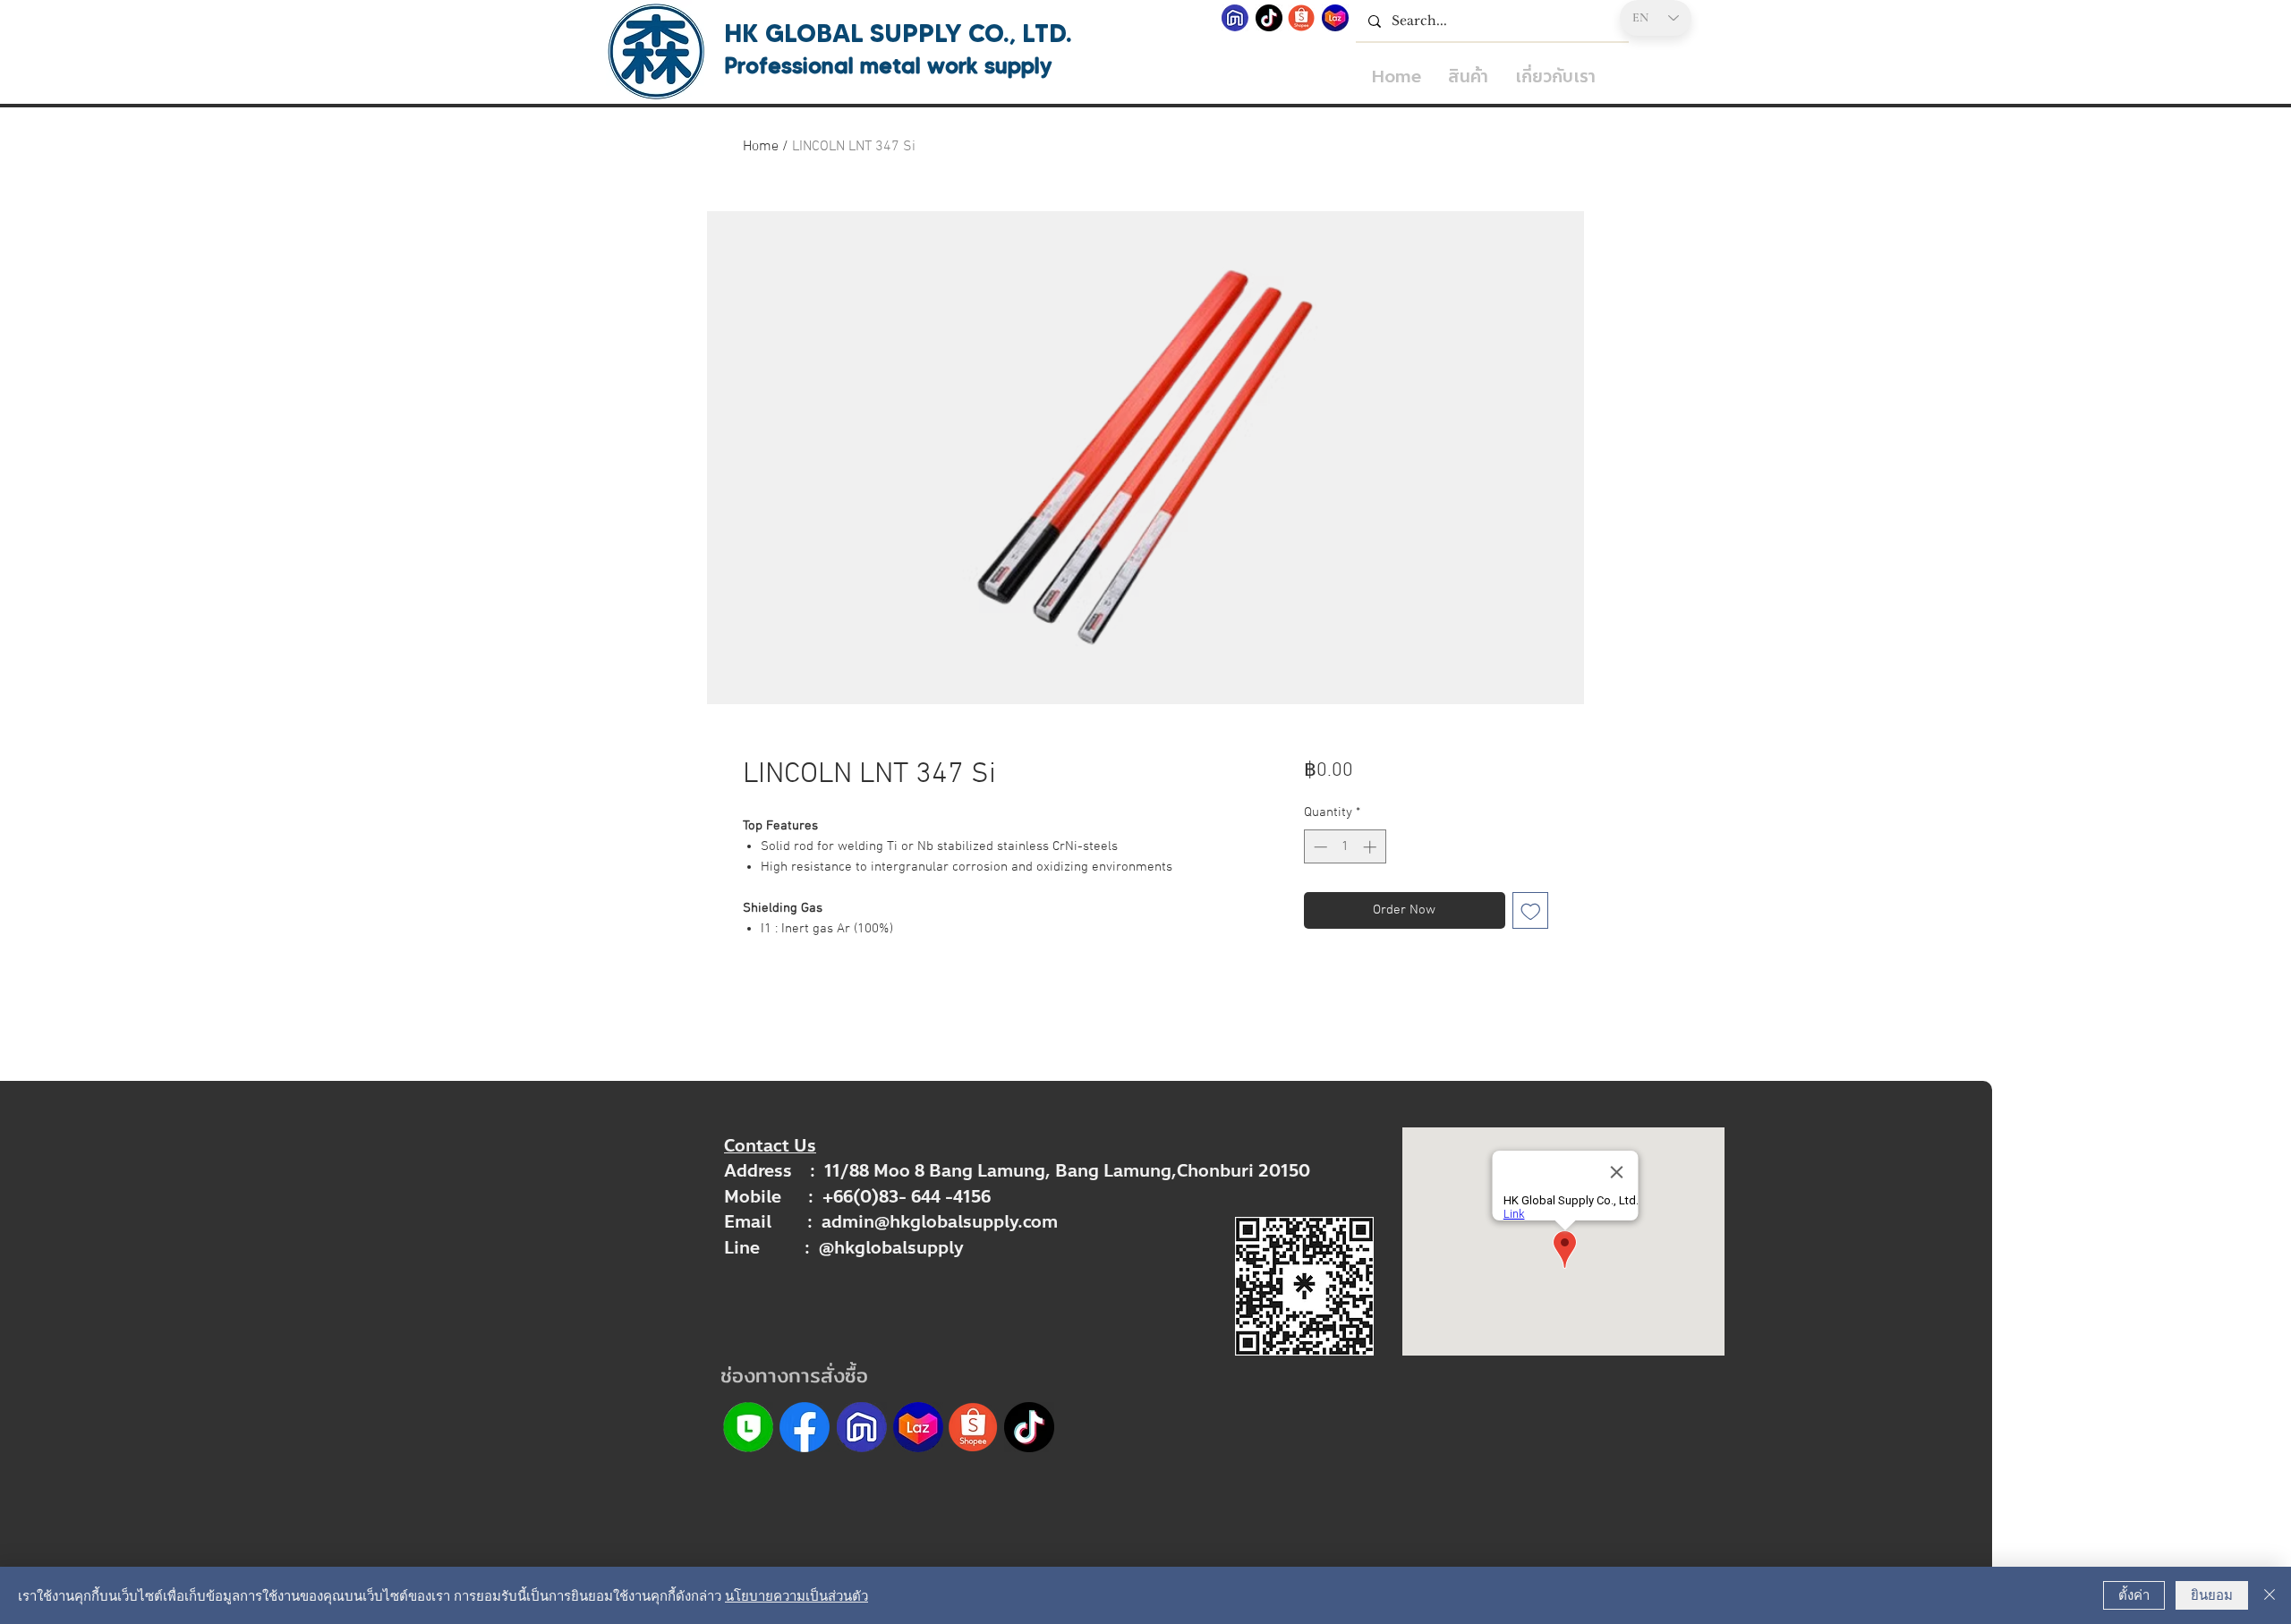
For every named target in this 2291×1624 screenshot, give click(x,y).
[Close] (2270, 1595)
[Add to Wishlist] (1531, 910)
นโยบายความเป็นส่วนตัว (796, 1595)
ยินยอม (2212, 1594)
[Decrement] (1319, 847)
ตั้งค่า (2134, 1594)
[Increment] (1371, 847)
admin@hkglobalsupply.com (940, 1222)
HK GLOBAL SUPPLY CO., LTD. (898, 33)
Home (761, 147)
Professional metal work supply (888, 65)
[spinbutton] (1345, 847)
